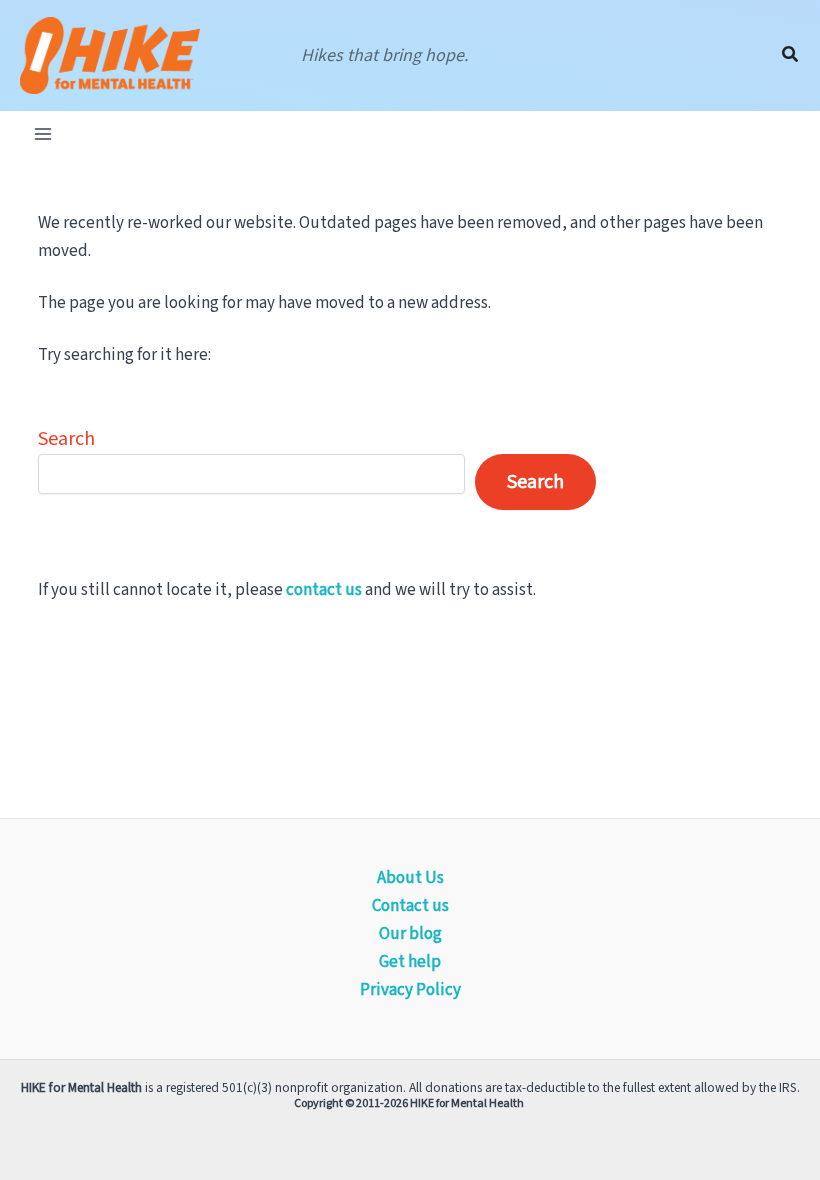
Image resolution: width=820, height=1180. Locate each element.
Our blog (410, 934)
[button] (791, 56)
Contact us (410, 906)
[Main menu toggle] (43, 134)
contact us (324, 590)
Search (66, 439)
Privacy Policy (410, 990)
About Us (410, 878)
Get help (410, 962)
